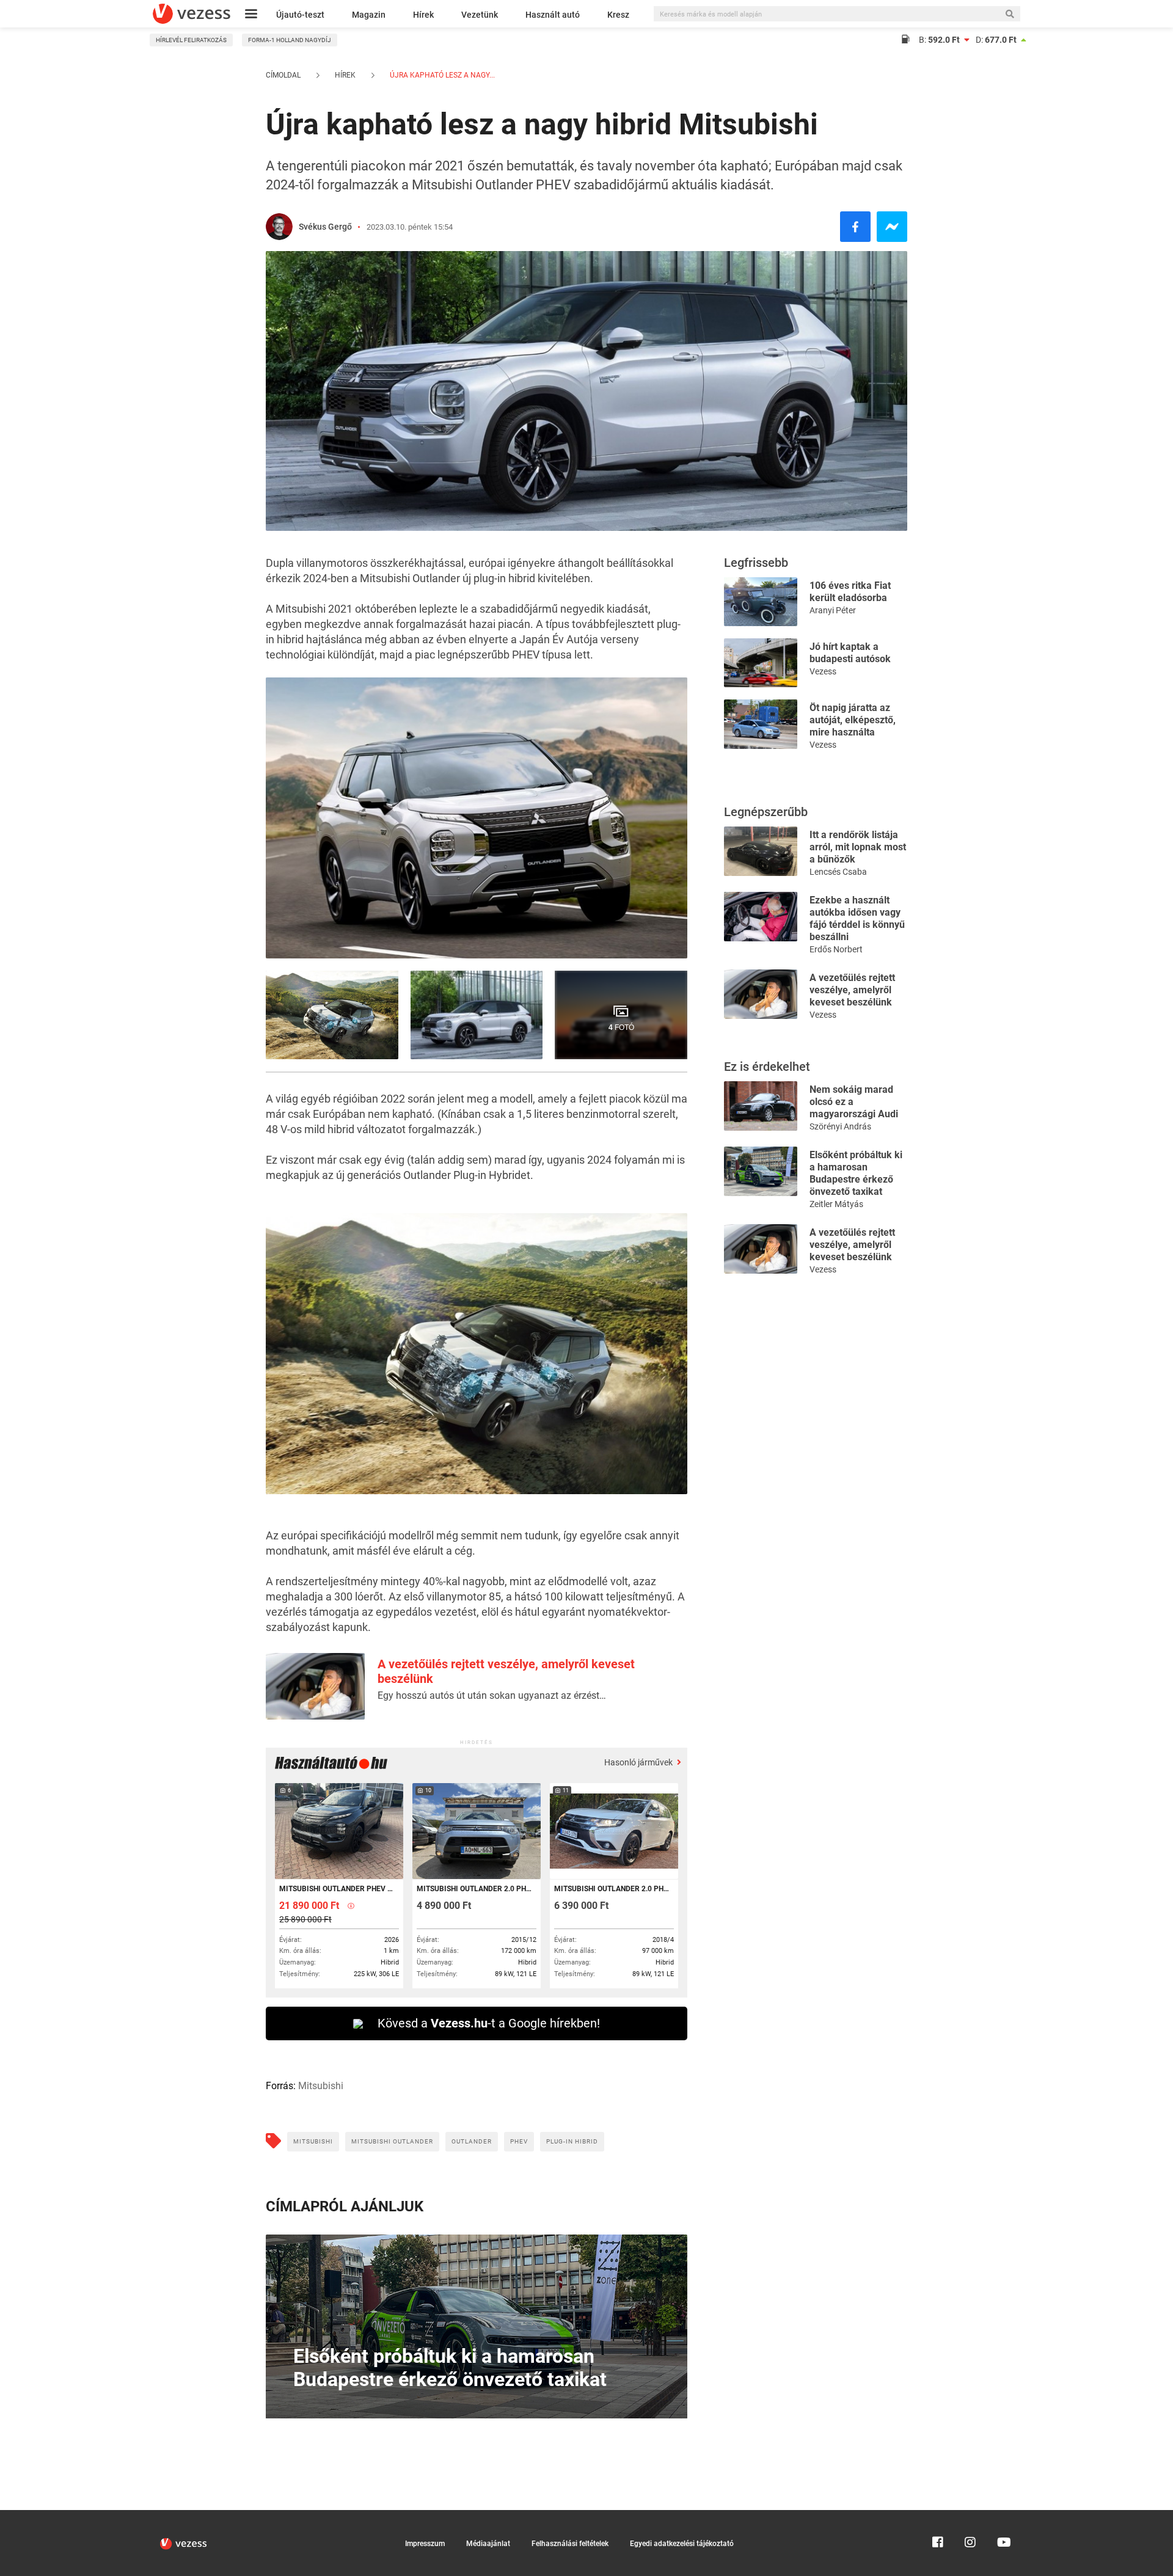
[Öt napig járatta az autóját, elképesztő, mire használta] (761, 723)
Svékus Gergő (325, 227)
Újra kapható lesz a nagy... (441, 75)
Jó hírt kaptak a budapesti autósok (850, 653)
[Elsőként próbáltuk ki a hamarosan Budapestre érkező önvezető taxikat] (761, 1170)
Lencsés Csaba (838, 872)
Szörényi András (840, 1126)
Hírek (423, 15)
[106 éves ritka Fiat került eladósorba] (761, 601)
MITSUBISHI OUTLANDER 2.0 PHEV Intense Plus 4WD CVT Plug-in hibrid (613, 1889)
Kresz (618, 15)
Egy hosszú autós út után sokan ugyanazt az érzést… (492, 1695)
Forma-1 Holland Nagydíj (290, 40)
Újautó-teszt (300, 15)
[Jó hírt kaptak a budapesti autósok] (761, 662)
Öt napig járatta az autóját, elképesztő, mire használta (853, 720)
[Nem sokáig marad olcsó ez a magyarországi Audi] (761, 1105)
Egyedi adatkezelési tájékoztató (682, 2544)
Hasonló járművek (639, 1762)
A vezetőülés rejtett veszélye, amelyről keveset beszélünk (852, 990)
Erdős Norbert (836, 949)
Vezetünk (480, 15)
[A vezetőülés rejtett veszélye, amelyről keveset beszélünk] (761, 993)
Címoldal (283, 75)
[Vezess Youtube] (1003, 2516)
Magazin (369, 15)
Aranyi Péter (833, 610)
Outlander (472, 2141)
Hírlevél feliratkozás (191, 40)
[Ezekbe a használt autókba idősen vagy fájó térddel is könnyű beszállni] (761, 915)
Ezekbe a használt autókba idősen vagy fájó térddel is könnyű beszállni (857, 918)
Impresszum (425, 2544)
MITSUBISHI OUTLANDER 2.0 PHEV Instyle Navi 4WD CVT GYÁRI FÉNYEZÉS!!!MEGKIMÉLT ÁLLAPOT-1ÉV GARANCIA (476, 1889)
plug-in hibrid (572, 2141)
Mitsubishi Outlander (392, 2141)
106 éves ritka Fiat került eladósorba (850, 592)
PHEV (519, 2141)
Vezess (823, 671)
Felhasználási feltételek (570, 2544)
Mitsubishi (313, 2141)
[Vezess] (192, 14)
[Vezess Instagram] (970, 2516)
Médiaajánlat (488, 2544)
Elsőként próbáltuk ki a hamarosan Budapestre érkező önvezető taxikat (856, 1173)
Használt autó (553, 15)
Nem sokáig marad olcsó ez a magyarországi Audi (854, 1102)
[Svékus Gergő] (279, 227)
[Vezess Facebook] (938, 2516)
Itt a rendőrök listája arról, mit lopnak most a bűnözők (858, 847)
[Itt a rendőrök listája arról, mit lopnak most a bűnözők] (761, 850)
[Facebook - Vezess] (855, 227)
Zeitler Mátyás (836, 1204)
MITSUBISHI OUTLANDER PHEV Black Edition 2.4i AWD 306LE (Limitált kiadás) (338, 1889)
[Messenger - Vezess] (892, 227)
